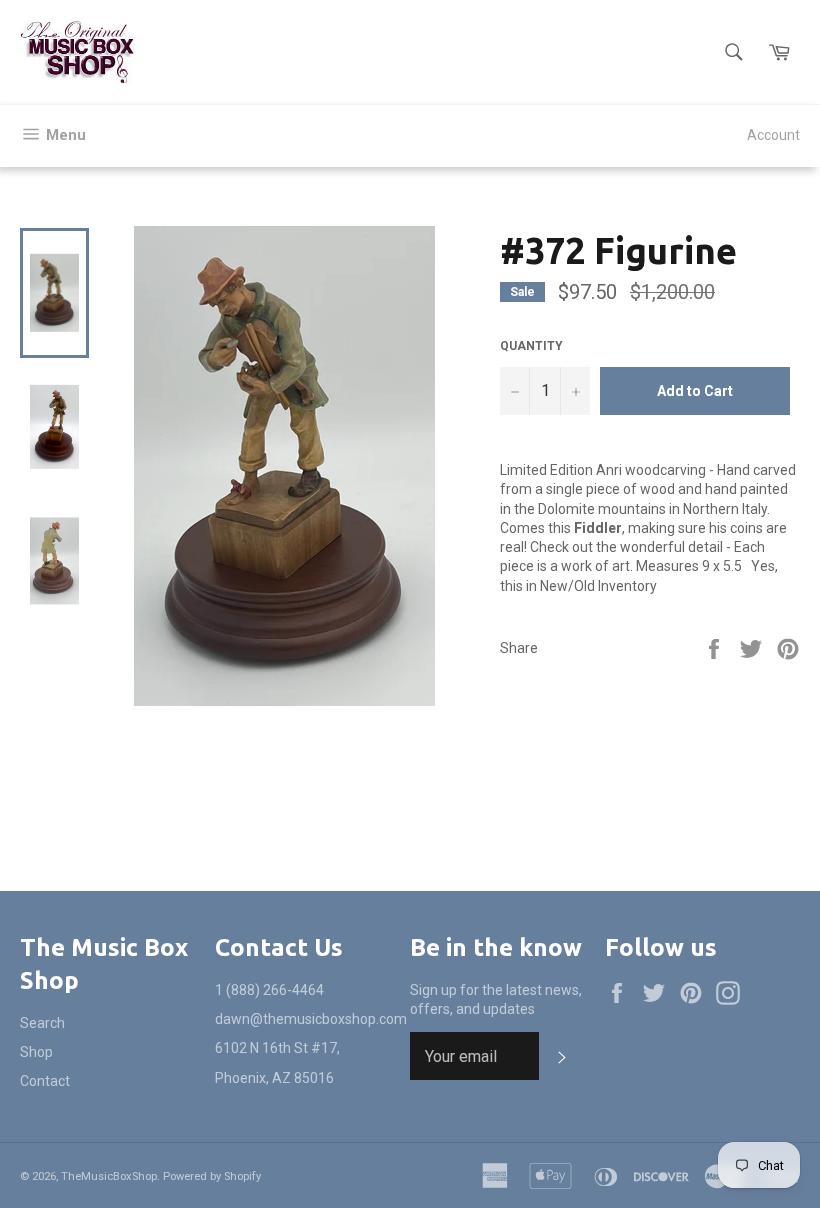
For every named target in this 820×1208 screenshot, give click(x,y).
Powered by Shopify (212, 1176)
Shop (36, 1052)
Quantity (531, 346)
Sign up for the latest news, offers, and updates (496, 999)
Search (42, 1023)
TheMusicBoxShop (109, 1176)
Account (773, 135)
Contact (45, 1081)
